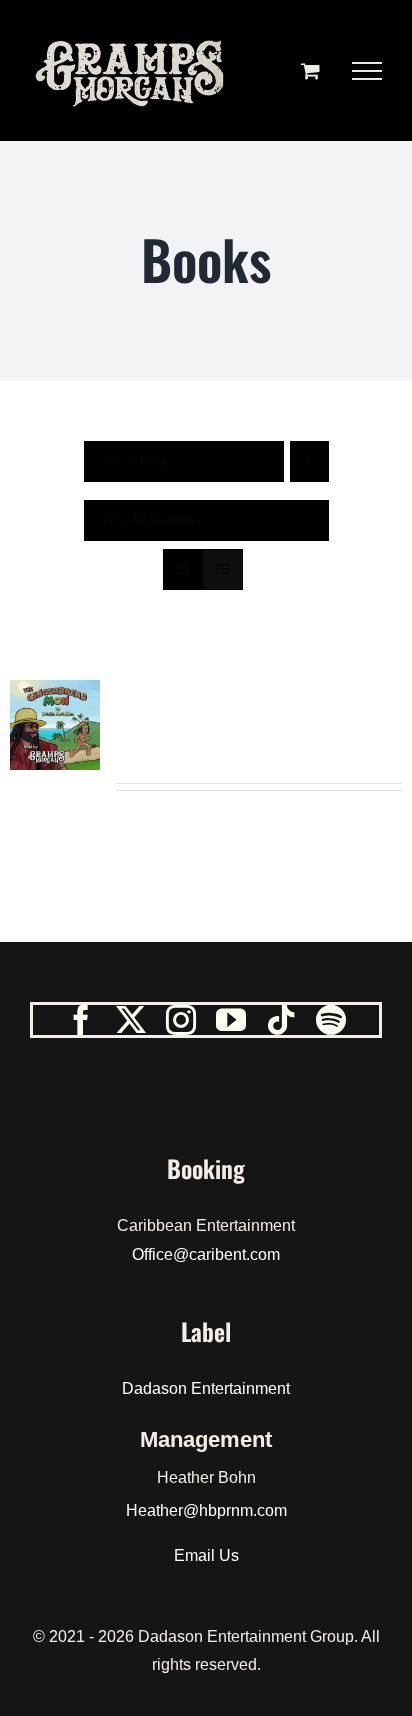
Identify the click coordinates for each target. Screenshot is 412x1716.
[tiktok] (281, 1020)
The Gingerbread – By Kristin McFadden (254, 721)
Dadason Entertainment (206, 1388)
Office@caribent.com (206, 1254)
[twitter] (131, 1020)
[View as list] (222, 569)
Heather (154, 1510)
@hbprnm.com (235, 1510)
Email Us (206, 1555)
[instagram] (181, 1020)
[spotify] (331, 1020)
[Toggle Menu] (367, 71)
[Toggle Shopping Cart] (310, 70)
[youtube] (231, 1020)
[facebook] (81, 1020)
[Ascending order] (309, 461)
